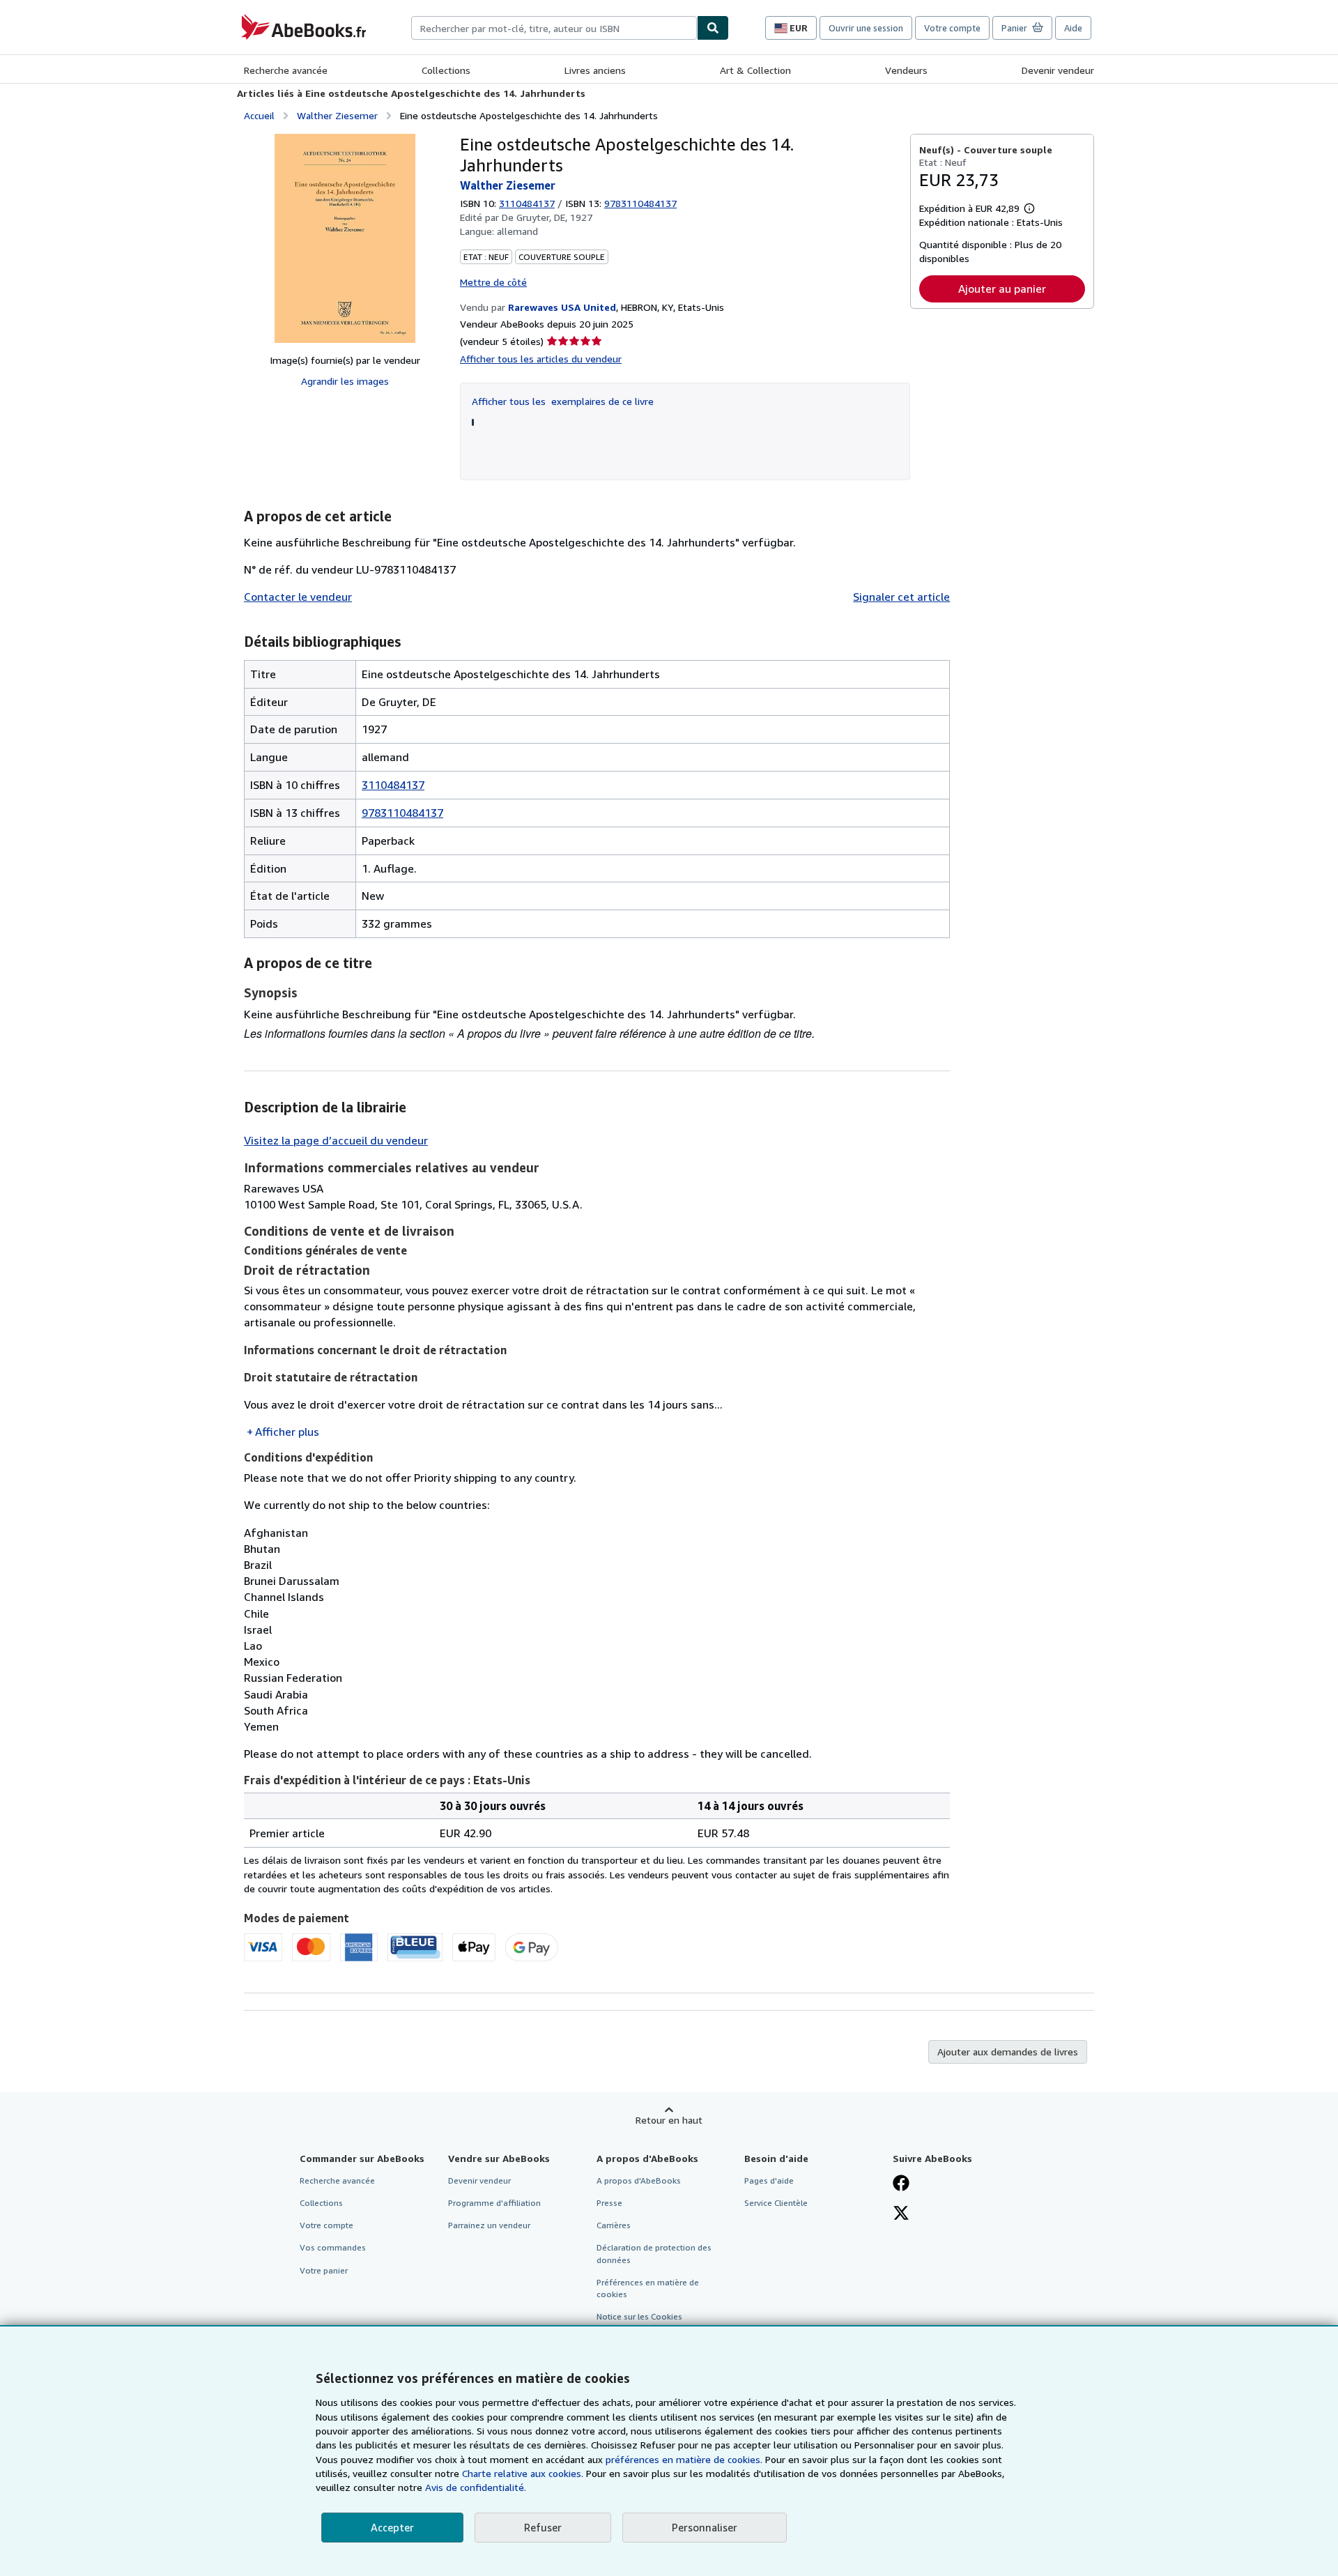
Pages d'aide (769, 2180)
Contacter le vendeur (298, 597)
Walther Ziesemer (337, 115)
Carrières (614, 2225)
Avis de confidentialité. (476, 2487)
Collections (446, 70)
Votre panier (324, 2270)
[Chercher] (713, 28)
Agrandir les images (345, 381)
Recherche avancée (286, 70)
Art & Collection (755, 70)
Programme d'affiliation (494, 2203)
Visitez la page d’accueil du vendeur (336, 1140)
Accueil (259, 115)
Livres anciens (595, 70)
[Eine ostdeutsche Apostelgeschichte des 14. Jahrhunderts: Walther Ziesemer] (345, 238)
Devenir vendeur (1058, 70)
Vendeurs (906, 70)
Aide (1073, 28)
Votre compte (952, 28)
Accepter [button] (392, 2527)
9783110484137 (402, 813)
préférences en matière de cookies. (684, 2459)
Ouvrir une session (866, 28)
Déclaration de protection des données (654, 2253)
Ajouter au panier (1002, 289)
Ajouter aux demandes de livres (1008, 2052)
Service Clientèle (776, 2203)
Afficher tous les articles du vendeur (541, 359)
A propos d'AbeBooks (639, 2180)
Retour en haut (669, 2120)
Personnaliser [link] (705, 2527)
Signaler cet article (901, 597)
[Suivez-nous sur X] (901, 2214)
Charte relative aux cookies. (524, 2473)
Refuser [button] (543, 2527)
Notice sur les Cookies (639, 2316)
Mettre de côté (493, 282)
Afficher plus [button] (287, 1432)
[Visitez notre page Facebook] (901, 2184)
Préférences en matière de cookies (648, 2288)
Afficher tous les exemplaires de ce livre (563, 401)
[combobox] (554, 28)
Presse (609, 2203)
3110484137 (527, 203)
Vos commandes (333, 2247)
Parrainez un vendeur (489, 2225)
